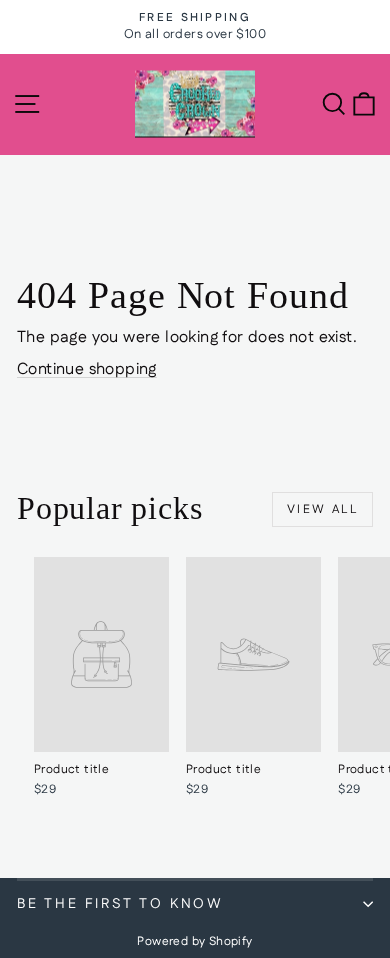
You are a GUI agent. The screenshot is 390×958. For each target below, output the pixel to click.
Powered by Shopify (194, 941)
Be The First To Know (120, 904)
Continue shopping (87, 369)
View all (322, 509)
